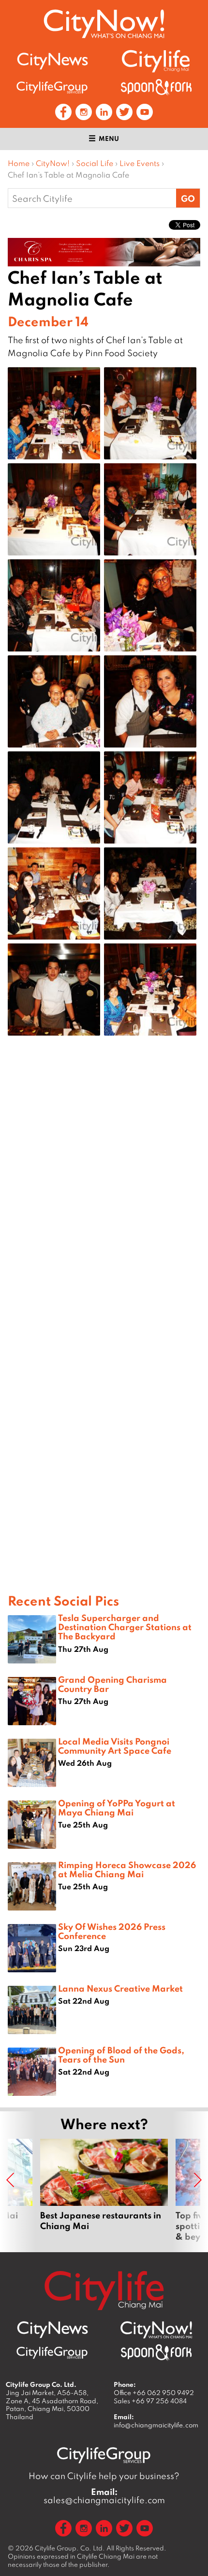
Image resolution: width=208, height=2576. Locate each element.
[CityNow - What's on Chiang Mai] (156, 2330)
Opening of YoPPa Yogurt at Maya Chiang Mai (117, 1807)
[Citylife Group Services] (52, 87)
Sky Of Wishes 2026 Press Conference (112, 1931)
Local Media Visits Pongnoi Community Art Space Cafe (115, 1746)
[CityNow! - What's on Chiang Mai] (104, 24)
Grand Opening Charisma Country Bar (112, 1684)
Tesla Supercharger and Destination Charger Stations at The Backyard (125, 1627)
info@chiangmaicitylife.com (156, 2425)
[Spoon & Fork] (156, 87)
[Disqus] (104, 1197)
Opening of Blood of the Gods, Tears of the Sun (121, 2055)
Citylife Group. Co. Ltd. (70, 2548)
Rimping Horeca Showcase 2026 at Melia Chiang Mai (127, 1869)
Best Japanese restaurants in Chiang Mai (104, 2190)
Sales (150, 2401)
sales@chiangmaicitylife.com (104, 2496)
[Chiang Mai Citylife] (156, 61)
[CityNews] (52, 61)
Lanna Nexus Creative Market (120, 1988)
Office (154, 2393)
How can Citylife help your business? (104, 2476)
